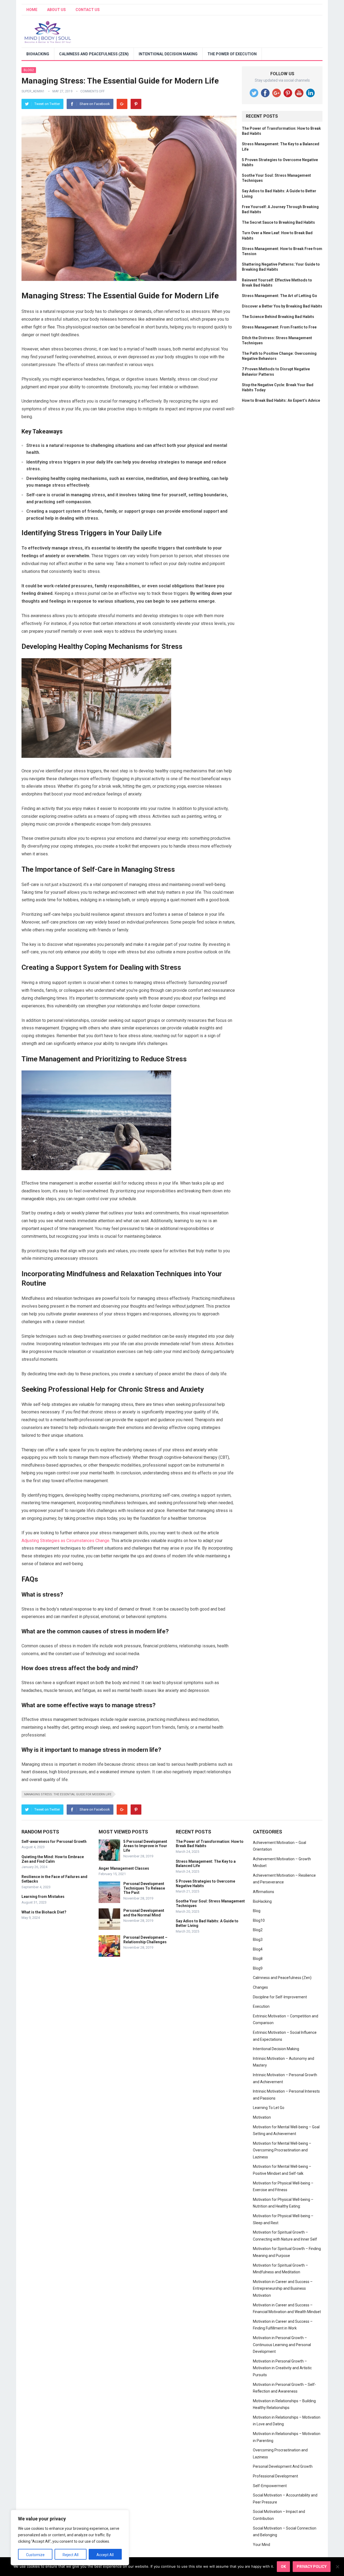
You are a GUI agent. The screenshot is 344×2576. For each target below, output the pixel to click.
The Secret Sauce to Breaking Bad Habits (278, 222)
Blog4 (258, 1949)
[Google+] (122, 104)
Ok (283, 2567)
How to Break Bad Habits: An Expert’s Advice (281, 400)
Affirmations (264, 1892)
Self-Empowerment (270, 2486)
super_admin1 (33, 91)
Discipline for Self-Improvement (280, 1997)
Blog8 (258, 1959)
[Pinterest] (136, 104)
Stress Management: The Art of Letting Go (279, 296)
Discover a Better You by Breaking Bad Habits (282, 306)
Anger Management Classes (124, 1868)
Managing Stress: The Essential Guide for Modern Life (68, 1794)
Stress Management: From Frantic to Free (279, 327)
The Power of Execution (232, 54)
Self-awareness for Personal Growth (54, 1841)
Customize (35, 2555)
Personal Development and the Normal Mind (144, 1913)
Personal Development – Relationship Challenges (145, 1940)
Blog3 (258, 1940)
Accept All (105, 2555)
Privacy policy (312, 2567)
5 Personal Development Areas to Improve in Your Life (145, 1846)
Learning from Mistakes (43, 1897)
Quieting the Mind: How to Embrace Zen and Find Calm (53, 1859)
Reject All (71, 2555)
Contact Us (88, 10)
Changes (260, 1987)
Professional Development (275, 2476)
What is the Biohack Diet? (44, 1912)
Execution (261, 2006)
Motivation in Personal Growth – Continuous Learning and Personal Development (282, 2345)
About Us (56, 10)
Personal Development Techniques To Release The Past (144, 1888)
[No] (337, 2567)
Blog (257, 1911)
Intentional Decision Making (168, 54)
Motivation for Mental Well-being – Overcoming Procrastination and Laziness (282, 2150)
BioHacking (38, 54)
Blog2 (29, 70)
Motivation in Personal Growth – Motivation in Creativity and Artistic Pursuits (282, 2368)
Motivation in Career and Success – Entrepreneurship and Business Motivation (283, 2289)
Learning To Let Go (269, 2108)
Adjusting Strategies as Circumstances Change (65, 1541)
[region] (70, 2538)
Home (32, 10)
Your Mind (261, 2545)
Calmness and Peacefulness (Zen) (94, 54)
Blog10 (259, 1920)
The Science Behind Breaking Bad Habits (278, 317)
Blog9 (258, 1968)
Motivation (262, 2117)
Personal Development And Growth (283, 2466)
